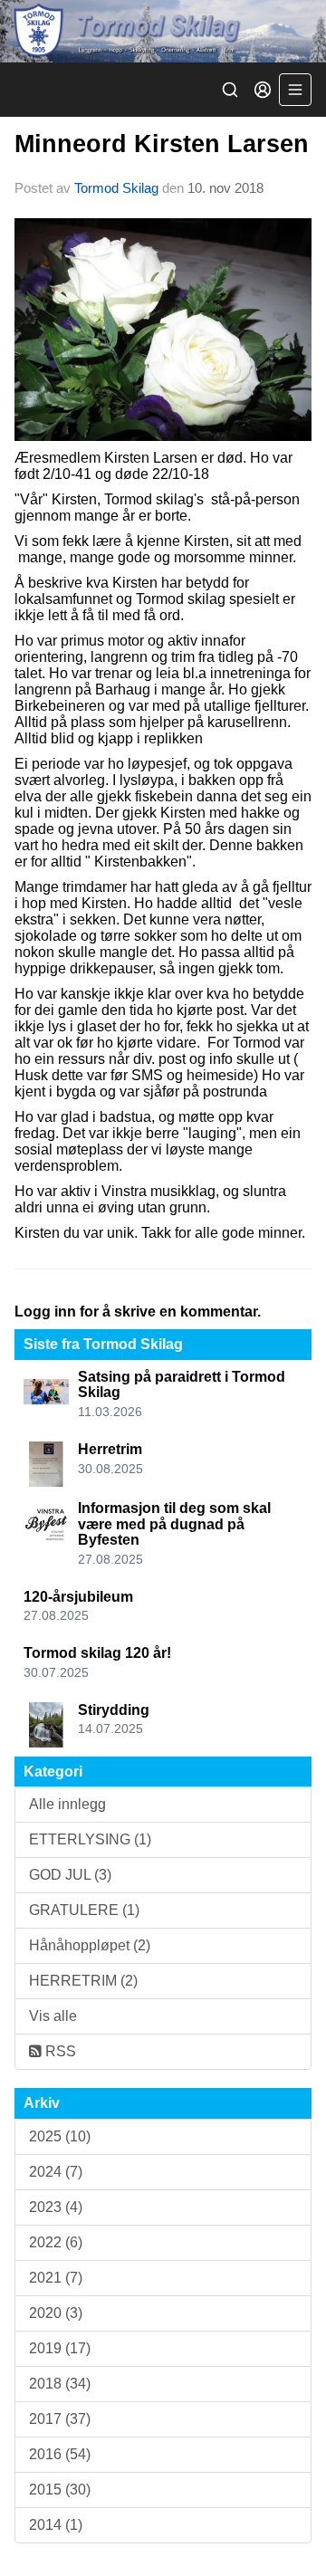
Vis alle (53, 2016)
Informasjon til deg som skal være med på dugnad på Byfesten (174, 1524)
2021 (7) (56, 2278)
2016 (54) (60, 2454)
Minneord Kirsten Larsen (162, 144)
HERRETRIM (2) (83, 1981)
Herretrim (110, 1449)
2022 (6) (56, 2242)
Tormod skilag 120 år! (97, 1653)
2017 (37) (60, 2419)
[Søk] (230, 90)
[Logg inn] (263, 90)
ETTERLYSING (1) (90, 1839)
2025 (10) (60, 2136)
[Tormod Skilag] (163, 31)
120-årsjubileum (78, 1597)
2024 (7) (56, 2172)
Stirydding (114, 1710)
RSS (59, 2051)
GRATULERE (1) (84, 1910)
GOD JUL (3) (70, 1875)
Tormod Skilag (116, 188)
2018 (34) (60, 2384)
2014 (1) (56, 2525)
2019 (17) (60, 2348)
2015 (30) (60, 2490)
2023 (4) (56, 2207)
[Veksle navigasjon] (295, 90)
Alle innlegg (67, 1804)
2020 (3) (56, 2313)
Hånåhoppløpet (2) (90, 1945)
